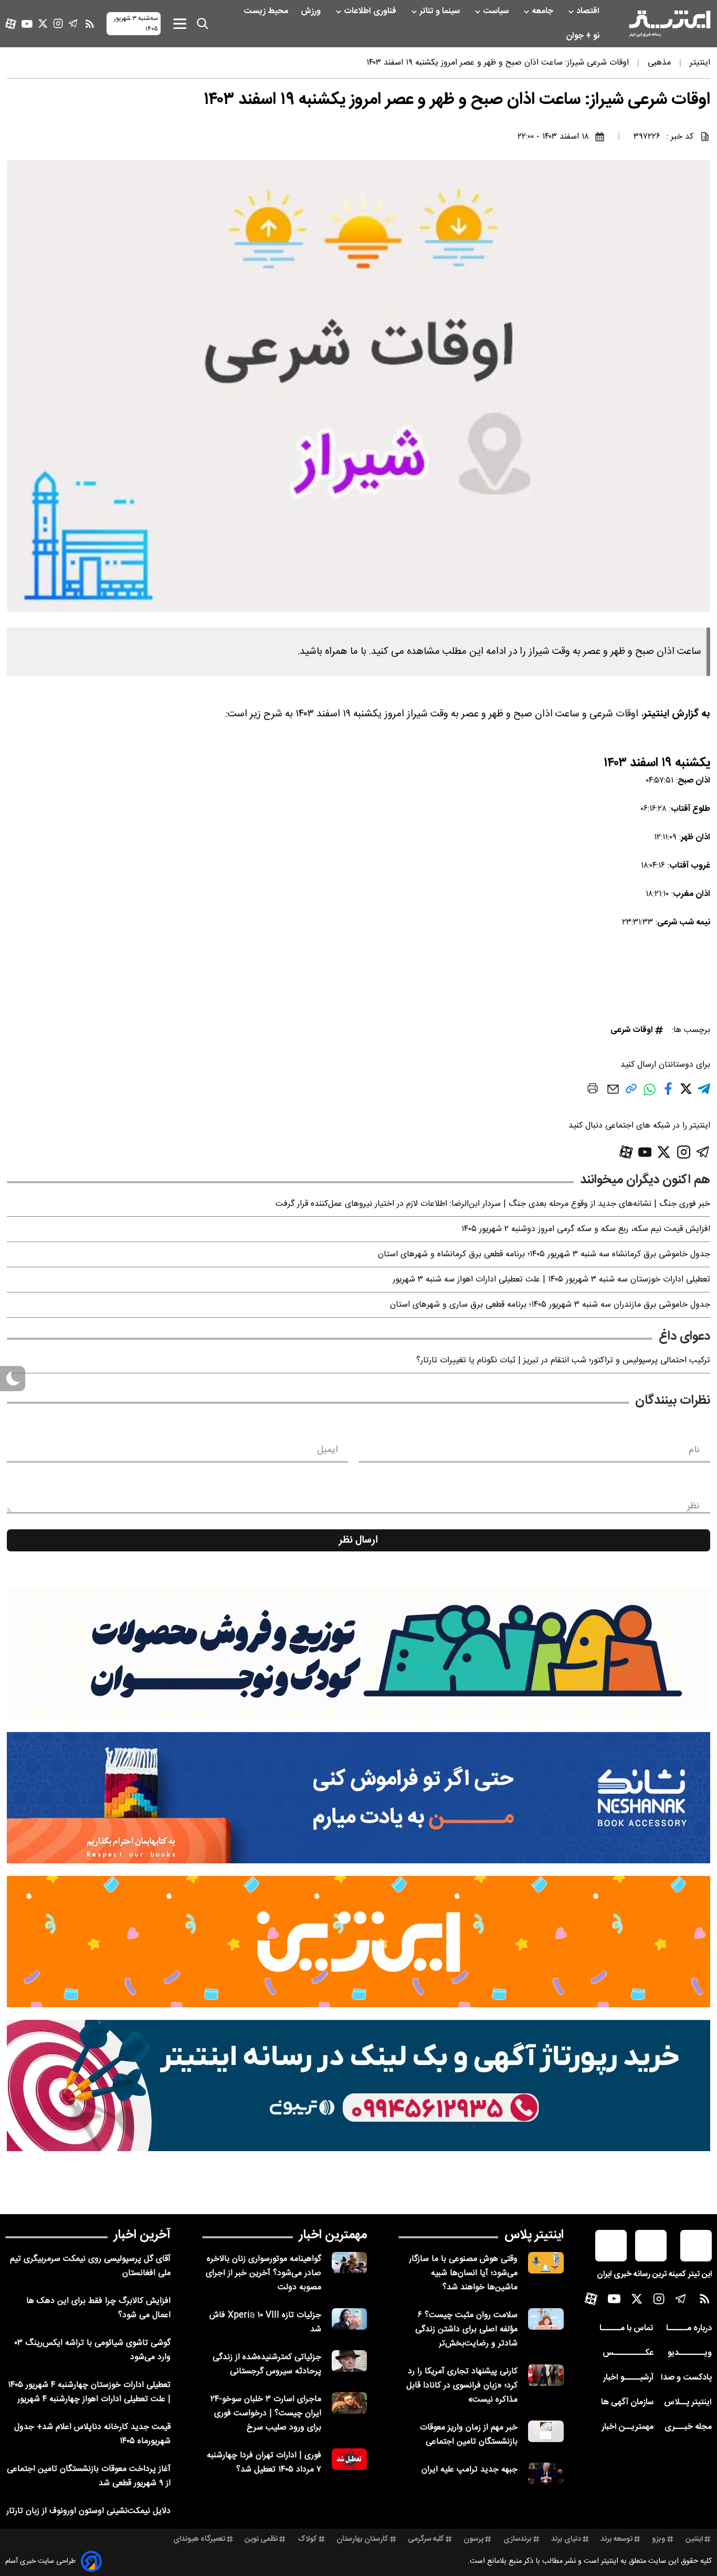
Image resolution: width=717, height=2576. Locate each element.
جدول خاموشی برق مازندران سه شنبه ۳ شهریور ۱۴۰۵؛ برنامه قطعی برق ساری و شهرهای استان (550, 1305)
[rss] (90, 24)
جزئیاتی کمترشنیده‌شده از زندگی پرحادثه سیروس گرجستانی (267, 2364)
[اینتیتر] (670, 24)
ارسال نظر (358, 1540)
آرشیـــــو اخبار (628, 2378)
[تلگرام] (73, 23)
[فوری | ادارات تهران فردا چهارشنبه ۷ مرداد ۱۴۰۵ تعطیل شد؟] (350, 2459)
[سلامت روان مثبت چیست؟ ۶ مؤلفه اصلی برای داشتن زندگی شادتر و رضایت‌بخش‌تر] (546, 2319)
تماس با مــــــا (626, 2328)
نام (694, 1450)
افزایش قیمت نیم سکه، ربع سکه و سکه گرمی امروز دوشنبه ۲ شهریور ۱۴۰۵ (586, 1229)
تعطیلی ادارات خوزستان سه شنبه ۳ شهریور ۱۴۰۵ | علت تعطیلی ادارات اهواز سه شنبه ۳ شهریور (551, 1280)
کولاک (307, 2539)
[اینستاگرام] (58, 23)
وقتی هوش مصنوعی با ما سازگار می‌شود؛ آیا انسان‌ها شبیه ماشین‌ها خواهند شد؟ (463, 2273)
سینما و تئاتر (441, 11)
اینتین (694, 2539)
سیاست (497, 11)
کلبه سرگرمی (426, 2539)
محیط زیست (267, 11)
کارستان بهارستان (362, 2539)
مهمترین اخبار (333, 2235)
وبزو (659, 2539)
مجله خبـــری (688, 2427)
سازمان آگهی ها (627, 2402)
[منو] (180, 23)
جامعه (544, 11)
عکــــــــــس (628, 2353)
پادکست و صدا (686, 2378)
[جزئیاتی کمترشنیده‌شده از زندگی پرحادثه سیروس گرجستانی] (350, 2361)
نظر (693, 1506)
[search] (203, 24)
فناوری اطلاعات (371, 11)
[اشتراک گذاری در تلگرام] (704, 1093)
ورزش (312, 11)
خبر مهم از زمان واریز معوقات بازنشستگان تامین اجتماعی (469, 2435)
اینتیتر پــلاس (688, 2402)
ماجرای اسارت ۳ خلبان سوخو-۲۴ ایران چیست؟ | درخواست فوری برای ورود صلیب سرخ (266, 2413)
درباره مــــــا (689, 2328)
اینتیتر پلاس (534, 2235)
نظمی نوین (261, 2539)
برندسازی (518, 2539)
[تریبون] (358, 2085)
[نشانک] (358, 1798)
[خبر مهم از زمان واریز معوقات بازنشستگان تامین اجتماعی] (546, 2431)
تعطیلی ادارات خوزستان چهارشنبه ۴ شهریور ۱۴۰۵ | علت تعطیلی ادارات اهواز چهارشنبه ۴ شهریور (89, 2392)
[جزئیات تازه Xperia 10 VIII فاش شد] (350, 2319)
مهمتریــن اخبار (628, 2427)
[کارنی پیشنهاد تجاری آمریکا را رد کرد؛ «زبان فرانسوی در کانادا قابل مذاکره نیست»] (546, 2375)
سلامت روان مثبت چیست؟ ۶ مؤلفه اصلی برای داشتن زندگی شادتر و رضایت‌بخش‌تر (466, 2329)
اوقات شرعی (632, 1030)
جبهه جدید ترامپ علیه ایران (470, 2470)
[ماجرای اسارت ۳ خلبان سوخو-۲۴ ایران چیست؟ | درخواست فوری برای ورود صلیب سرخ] (350, 2403)
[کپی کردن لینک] (631, 1093)
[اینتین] (358, 1942)
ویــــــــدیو (690, 2353)
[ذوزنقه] (358, 1654)
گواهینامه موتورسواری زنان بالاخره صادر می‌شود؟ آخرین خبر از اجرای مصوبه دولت (263, 2273)
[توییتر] (43, 23)
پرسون (473, 2539)
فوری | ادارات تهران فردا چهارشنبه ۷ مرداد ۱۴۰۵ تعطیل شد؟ (264, 2463)
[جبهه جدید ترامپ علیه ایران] (546, 2473)
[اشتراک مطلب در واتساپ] (650, 1095)
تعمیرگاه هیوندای (199, 2539)
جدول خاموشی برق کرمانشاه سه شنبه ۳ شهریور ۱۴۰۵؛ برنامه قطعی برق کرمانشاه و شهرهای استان (544, 1254)
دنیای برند (566, 2539)
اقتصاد (589, 11)
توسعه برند (616, 2539)
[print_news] (593, 1090)
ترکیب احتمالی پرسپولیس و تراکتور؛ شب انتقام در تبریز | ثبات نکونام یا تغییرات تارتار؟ (563, 1360)
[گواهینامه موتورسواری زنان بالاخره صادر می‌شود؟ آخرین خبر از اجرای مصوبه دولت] (350, 2263)
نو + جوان (584, 36)
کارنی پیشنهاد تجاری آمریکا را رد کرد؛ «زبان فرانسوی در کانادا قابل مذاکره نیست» (462, 2386)
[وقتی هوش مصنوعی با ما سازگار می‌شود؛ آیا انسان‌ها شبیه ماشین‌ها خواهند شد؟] (546, 2263)
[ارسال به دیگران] (613, 1094)
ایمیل (327, 1450)
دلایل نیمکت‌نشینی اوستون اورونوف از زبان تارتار (88, 2511)
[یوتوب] (27, 24)
